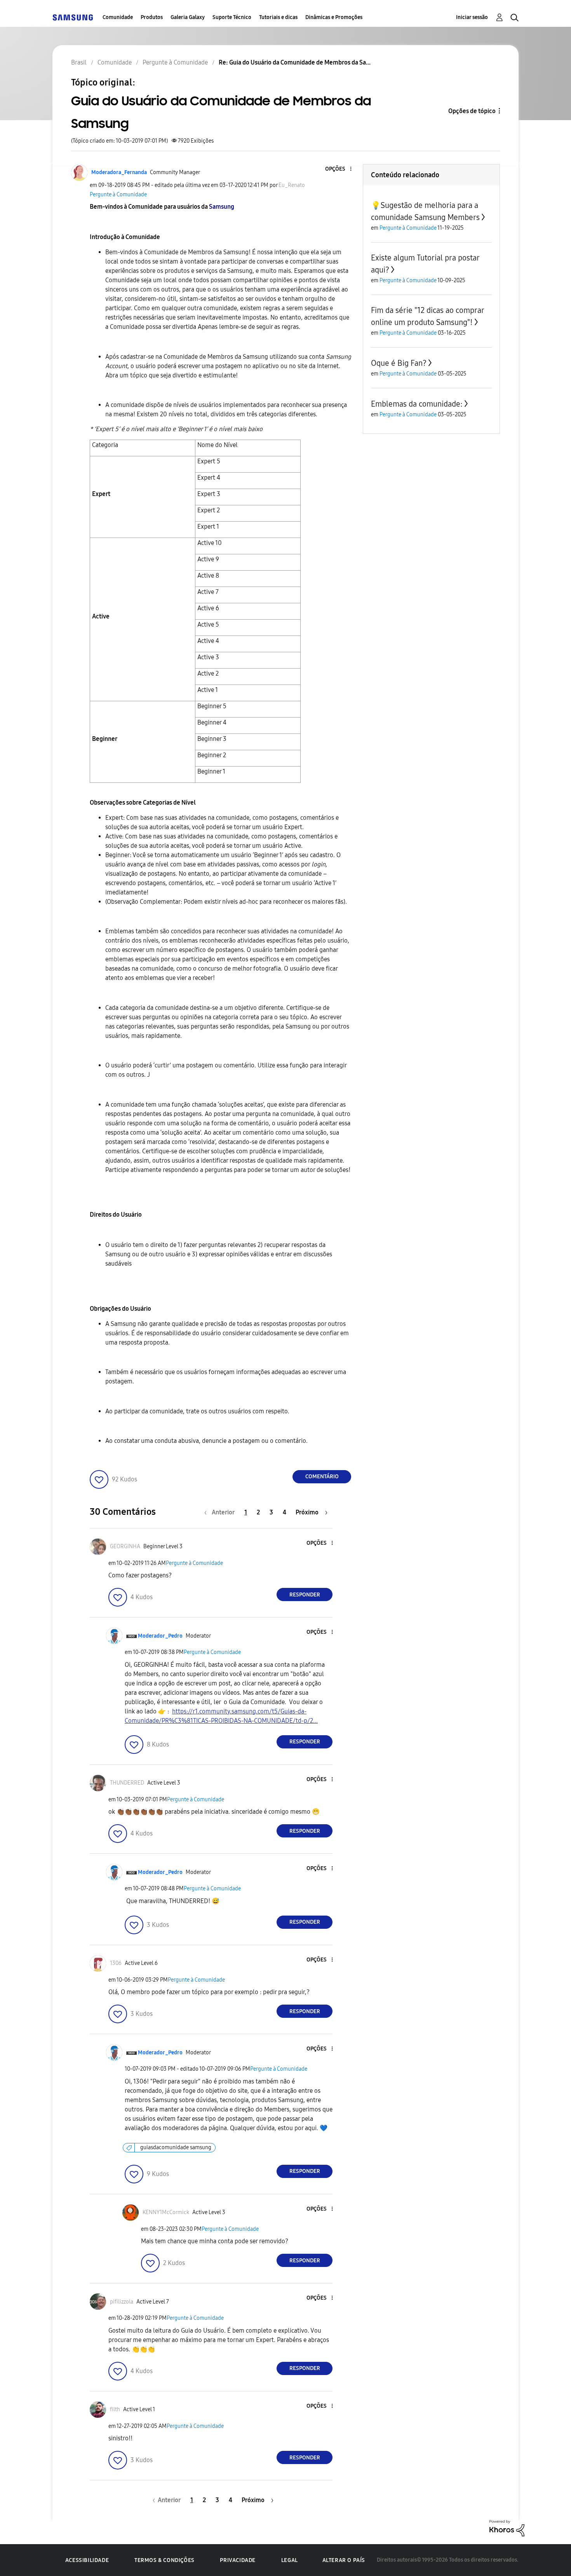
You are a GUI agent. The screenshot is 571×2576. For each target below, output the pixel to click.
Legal (290, 2560)
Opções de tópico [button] (472, 111)
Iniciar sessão (472, 17)
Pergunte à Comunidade (118, 195)
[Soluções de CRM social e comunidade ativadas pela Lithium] (507, 2528)
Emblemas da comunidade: (417, 404)
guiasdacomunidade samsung (176, 2147)
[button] (338, 169)
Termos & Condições (165, 2560)
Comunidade (118, 17)
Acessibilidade (87, 2560)
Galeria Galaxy (188, 17)
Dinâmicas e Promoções (334, 17)
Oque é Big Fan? (399, 363)
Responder (305, 1595)
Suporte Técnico (232, 17)
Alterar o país (344, 2560)
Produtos (152, 17)
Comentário (322, 1477)
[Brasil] (73, 17)
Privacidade (238, 2560)
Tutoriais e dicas (278, 17)
